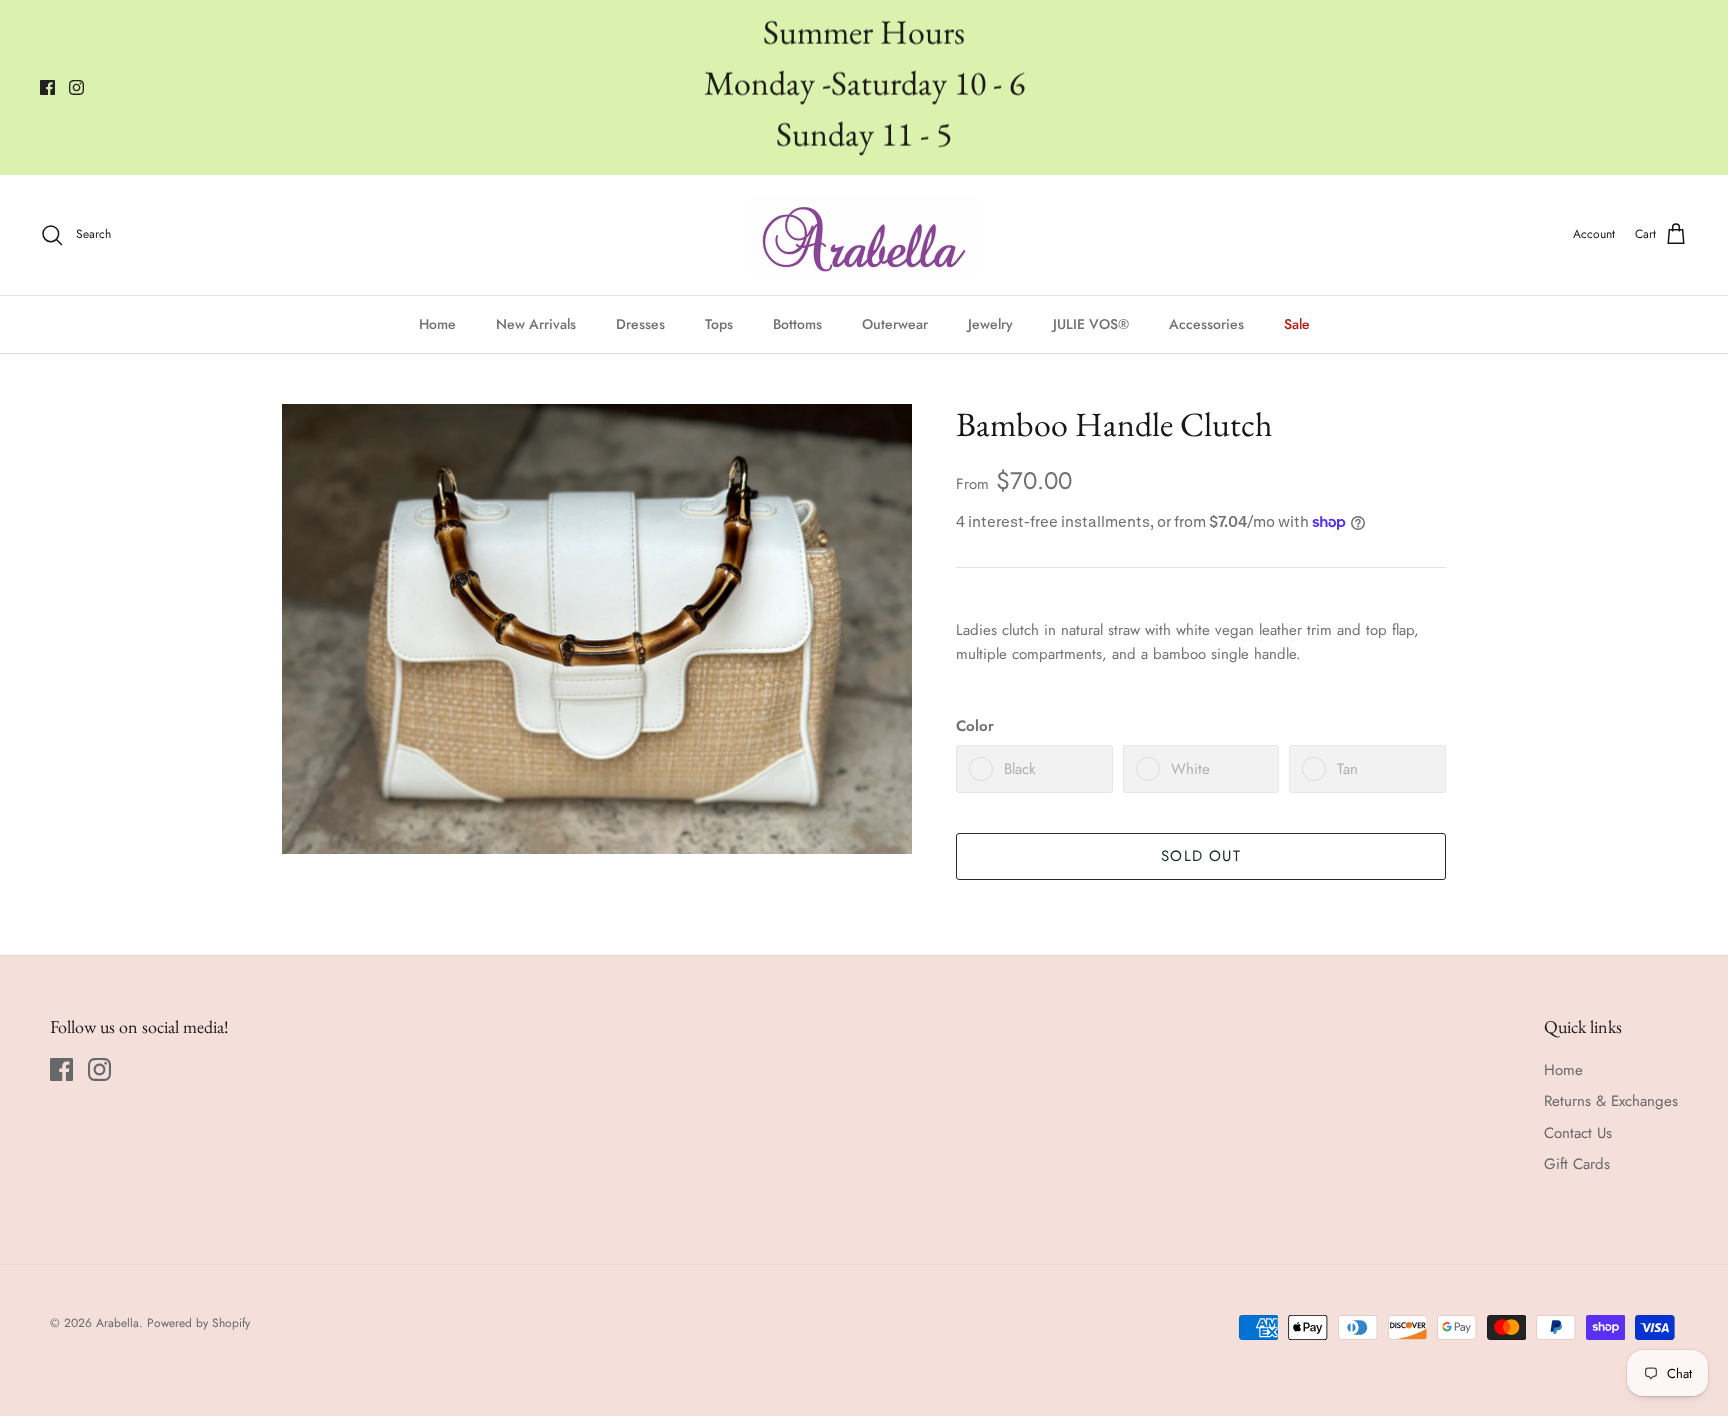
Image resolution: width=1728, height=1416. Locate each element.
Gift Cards (1577, 1164)
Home (437, 324)
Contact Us (1578, 1133)
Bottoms (797, 324)
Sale (1297, 324)
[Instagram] (76, 87)
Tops (719, 324)
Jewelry (990, 324)
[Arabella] (864, 235)
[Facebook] (47, 87)
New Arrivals (536, 324)
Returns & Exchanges (1611, 1101)
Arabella (117, 1323)
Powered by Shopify (198, 1323)
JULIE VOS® (1091, 324)
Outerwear (895, 324)
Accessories (1206, 324)
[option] (597, 629)
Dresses (640, 324)
